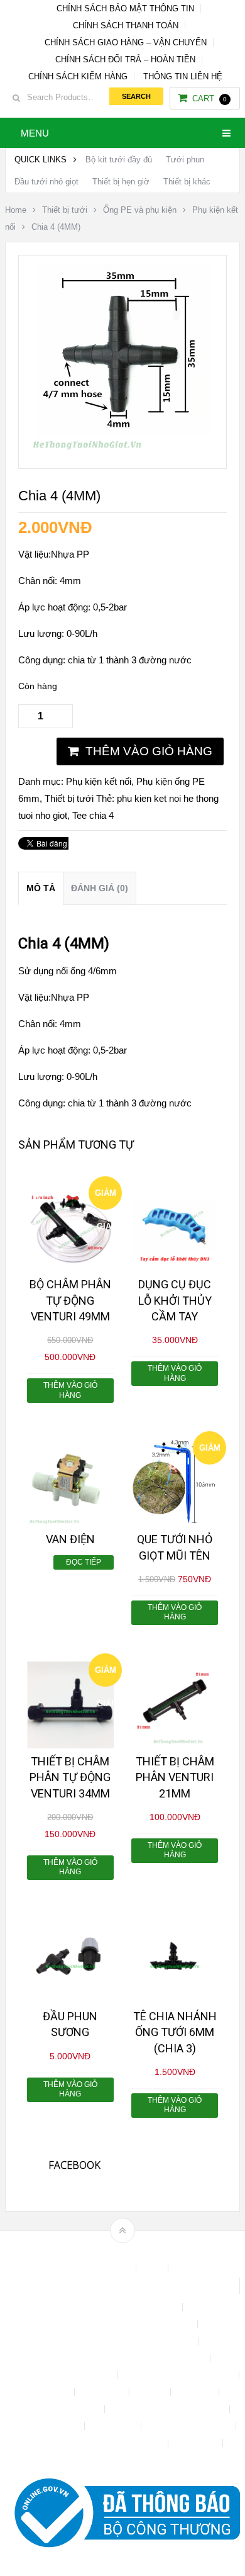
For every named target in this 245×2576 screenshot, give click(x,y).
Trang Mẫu (197, 2443)
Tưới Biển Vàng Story (122, 2460)
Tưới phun (185, 160)
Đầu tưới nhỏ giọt (46, 182)
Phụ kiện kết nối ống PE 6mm (168, 2409)
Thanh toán (114, 2426)
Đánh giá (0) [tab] (100, 888)
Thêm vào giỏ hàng (149, 751)
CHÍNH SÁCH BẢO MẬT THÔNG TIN (125, 8)
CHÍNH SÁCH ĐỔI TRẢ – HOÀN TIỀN (125, 59)
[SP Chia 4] (122, 452)
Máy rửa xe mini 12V (60, 2409)
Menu (35, 133)
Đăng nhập (103, 2392)
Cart (210, 98)
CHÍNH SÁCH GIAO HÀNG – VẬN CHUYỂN (126, 42)
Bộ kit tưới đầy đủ (119, 160)
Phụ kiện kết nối (99, 781)
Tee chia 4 (93, 815)
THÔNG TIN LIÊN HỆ (183, 76)
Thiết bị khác (187, 182)
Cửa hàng (50, 2392)
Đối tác (151, 2392)
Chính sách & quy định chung (122, 2307)
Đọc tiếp (84, 1562)
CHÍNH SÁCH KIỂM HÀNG (78, 76)
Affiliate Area (106, 2269)
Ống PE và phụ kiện (140, 210)
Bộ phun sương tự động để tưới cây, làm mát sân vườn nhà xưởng (122, 2286)
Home (16, 210)
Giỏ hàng (196, 2392)
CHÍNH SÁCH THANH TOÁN (126, 25)
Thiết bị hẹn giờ (121, 182)
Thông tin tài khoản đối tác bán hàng (95, 2443)
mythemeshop (142, 2252)
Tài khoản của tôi (46, 2426)
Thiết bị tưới (65, 210)
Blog (153, 2269)
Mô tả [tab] (41, 888)
